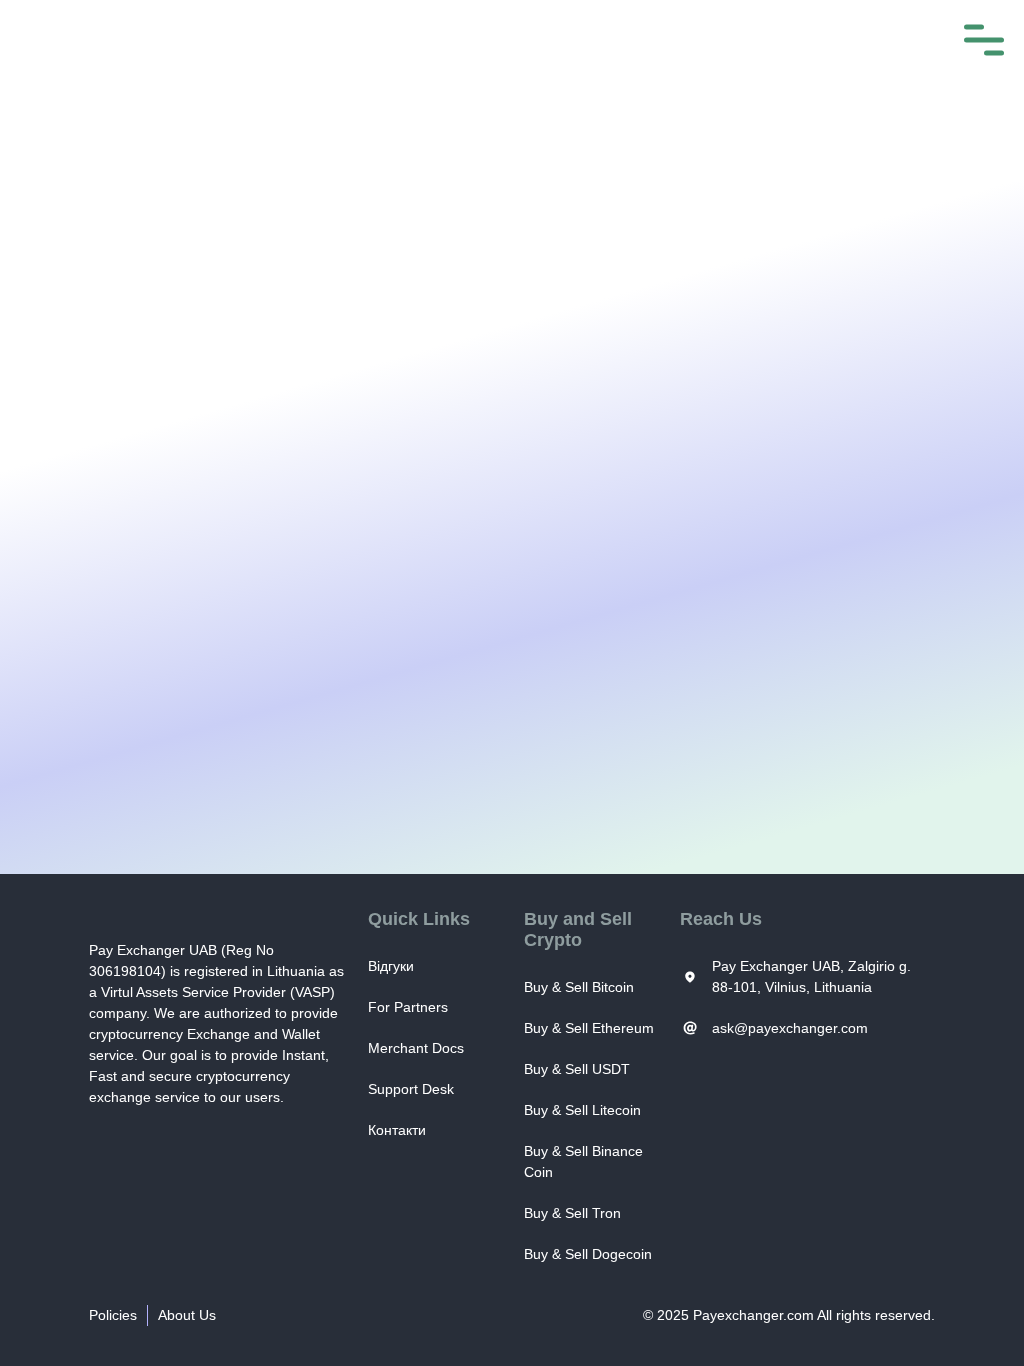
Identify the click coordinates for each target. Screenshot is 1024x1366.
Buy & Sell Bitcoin (579, 987)
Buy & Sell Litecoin (582, 1110)
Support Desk (411, 1089)
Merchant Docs (416, 1048)
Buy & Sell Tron (572, 1213)
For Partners (408, 1007)
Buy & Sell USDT (577, 1069)
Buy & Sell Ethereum (589, 1028)
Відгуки (391, 966)
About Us (187, 1315)
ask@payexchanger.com (790, 1028)
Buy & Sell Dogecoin (588, 1254)
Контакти (397, 1130)
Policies (113, 1315)
